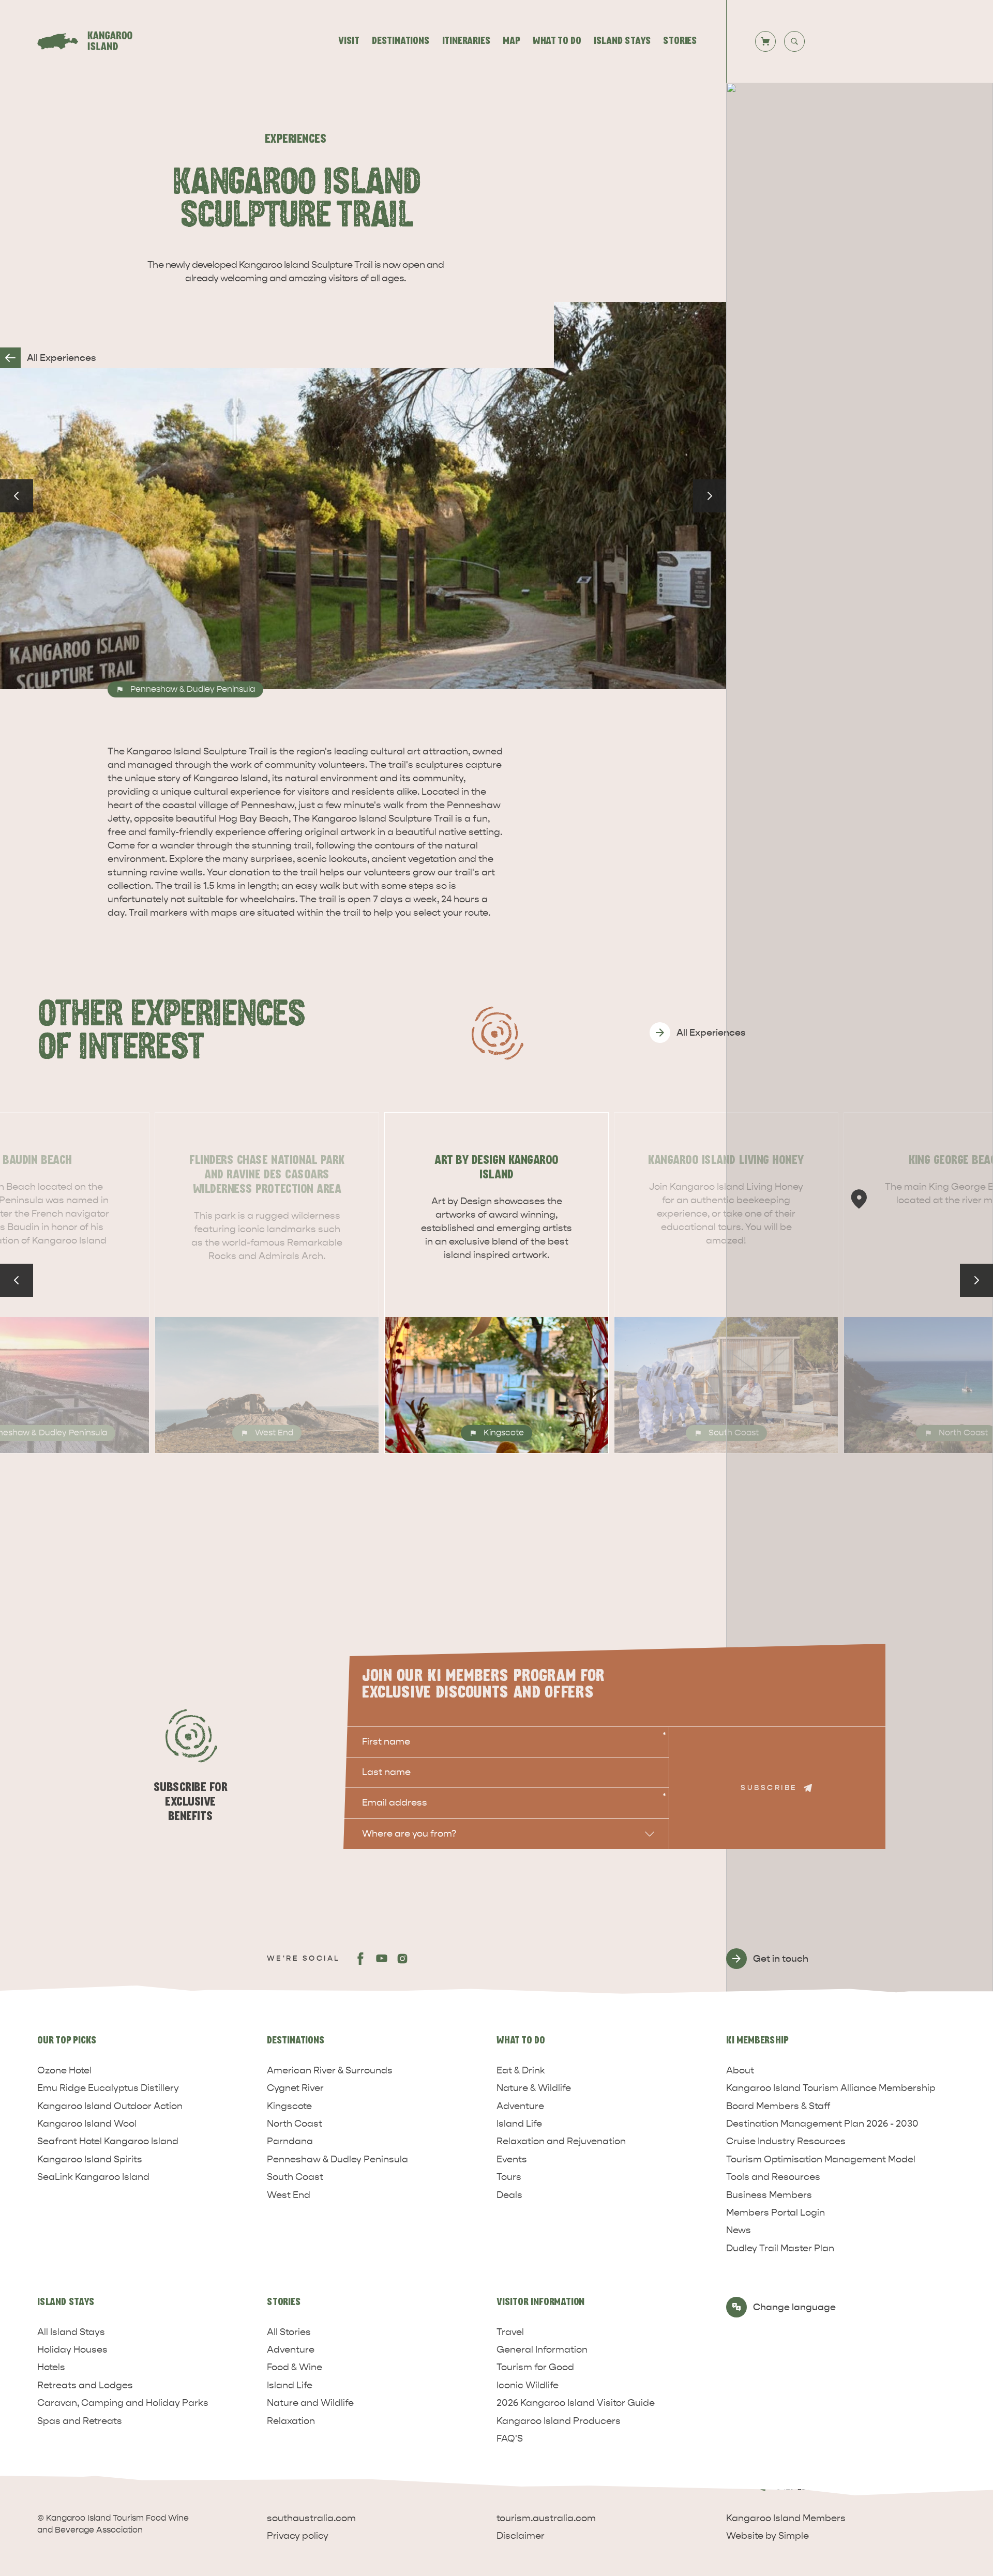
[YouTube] (382, 1959)
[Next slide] (710, 496)
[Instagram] (402, 1959)
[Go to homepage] (91, 41)
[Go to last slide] (17, 496)
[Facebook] (361, 1959)
